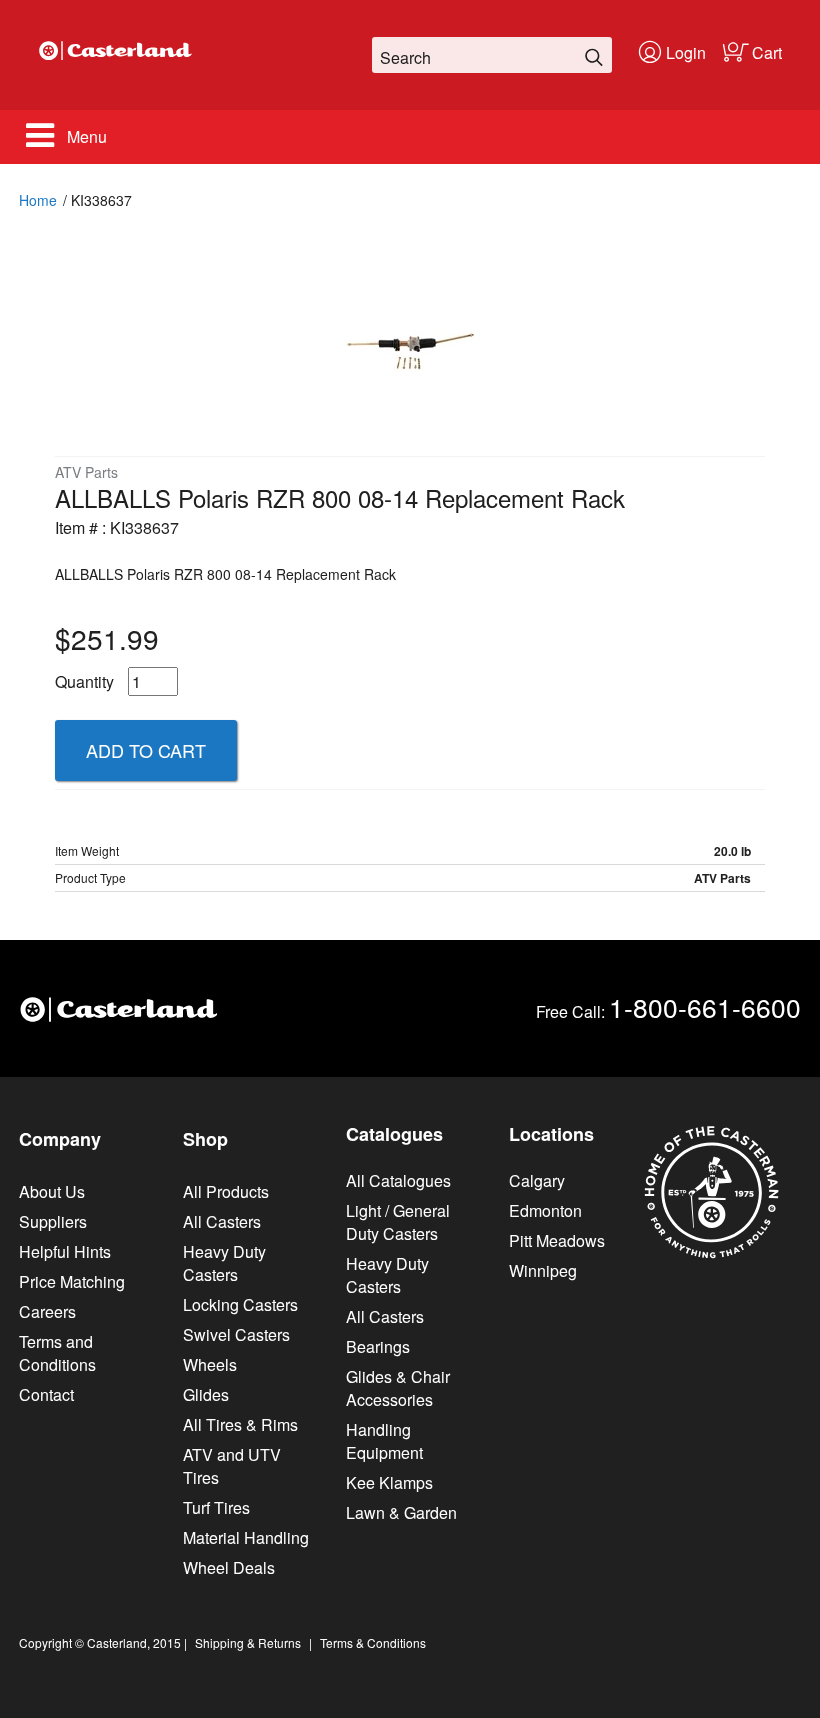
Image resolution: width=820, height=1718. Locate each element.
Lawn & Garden (401, 1512)
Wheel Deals (229, 1567)
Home (38, 200)
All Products (226, 1191)
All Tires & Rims (240, 1424)
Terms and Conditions (57, 1353)
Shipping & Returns (248, 1642)
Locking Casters (240, 1304)
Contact (46, 1394)
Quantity (84, 681)
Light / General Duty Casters (398, 1222)
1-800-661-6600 (705, 1006)
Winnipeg (543, 1270)
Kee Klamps (389, 1482)
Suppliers (53, 1221)
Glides (206, 1394)
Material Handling (246, 1537)
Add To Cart (146, 750)
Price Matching (72, 1281)
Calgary (537, 1180)
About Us (52, 1191)
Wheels (210, 1364)
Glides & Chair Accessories (398, 1388)
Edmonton (545, 1210)
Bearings (378, 1346)
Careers (47, 1311)
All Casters (222, 1221)
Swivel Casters (236, 1334)
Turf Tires (216, 1507)
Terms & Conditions (373, 1642)
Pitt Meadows (557, 1240)
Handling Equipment (384, 1441)
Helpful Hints (65, 1251)
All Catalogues (398, 1180)
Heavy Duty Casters (224, 1263)
